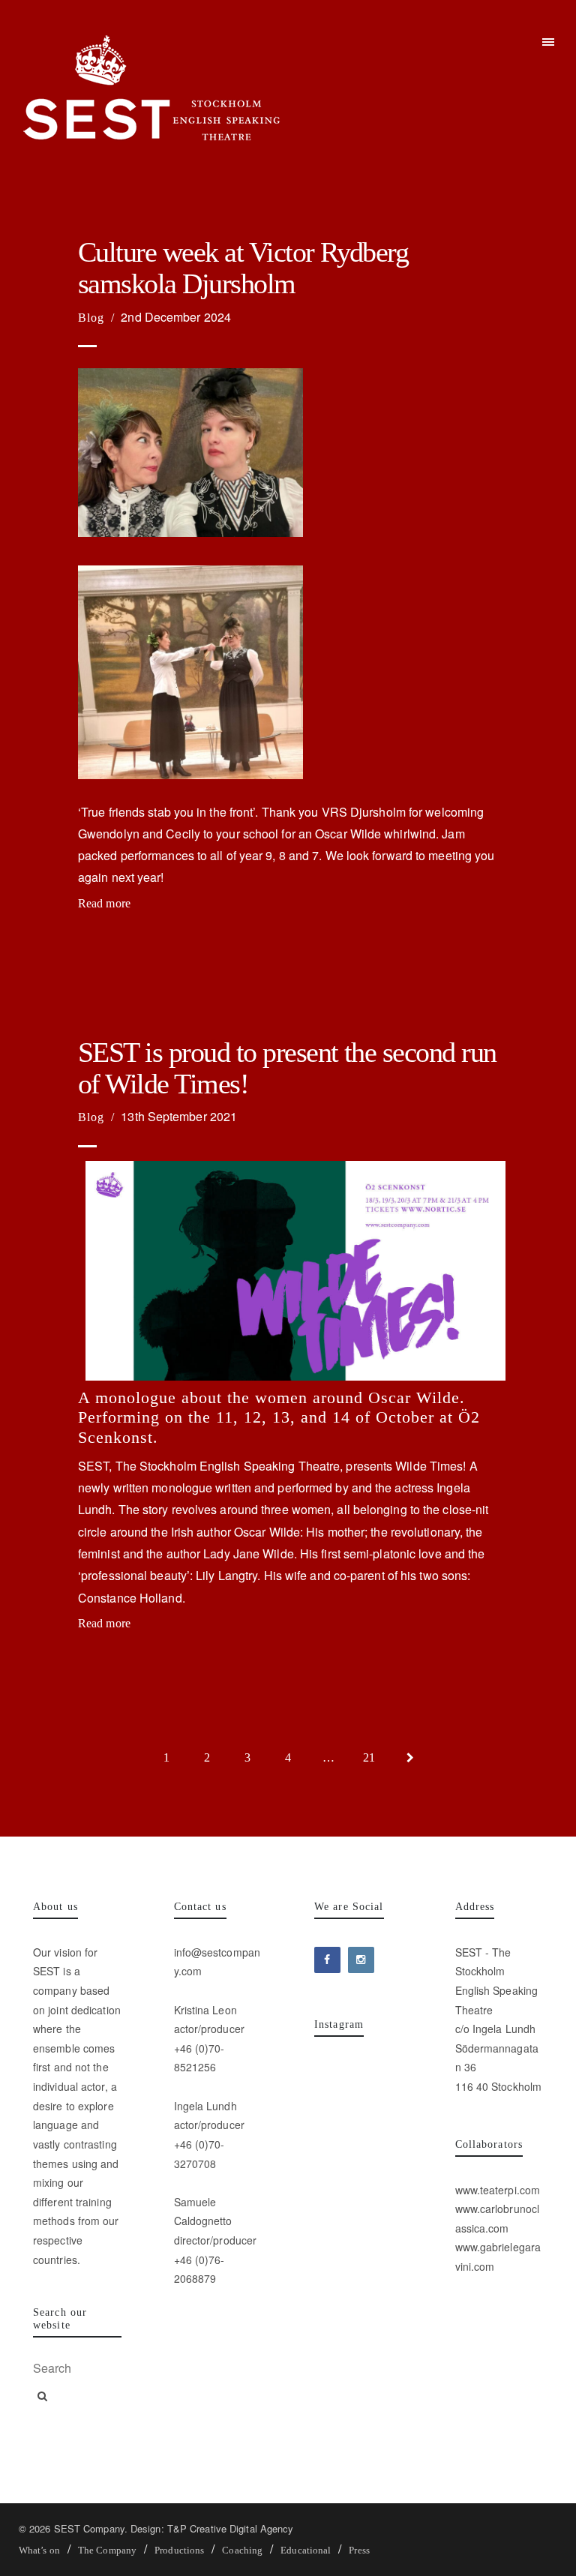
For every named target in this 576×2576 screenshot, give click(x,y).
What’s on (39, 2550)
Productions (179, 2550)
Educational (306, 2550)
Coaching (242, 2550)
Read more (104, 903)
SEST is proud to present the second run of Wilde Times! (287, 1068)
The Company (107, 2550)
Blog (91, 318)
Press (359, 2550)
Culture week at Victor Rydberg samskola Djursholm (243, 268)
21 (369, 1757)
